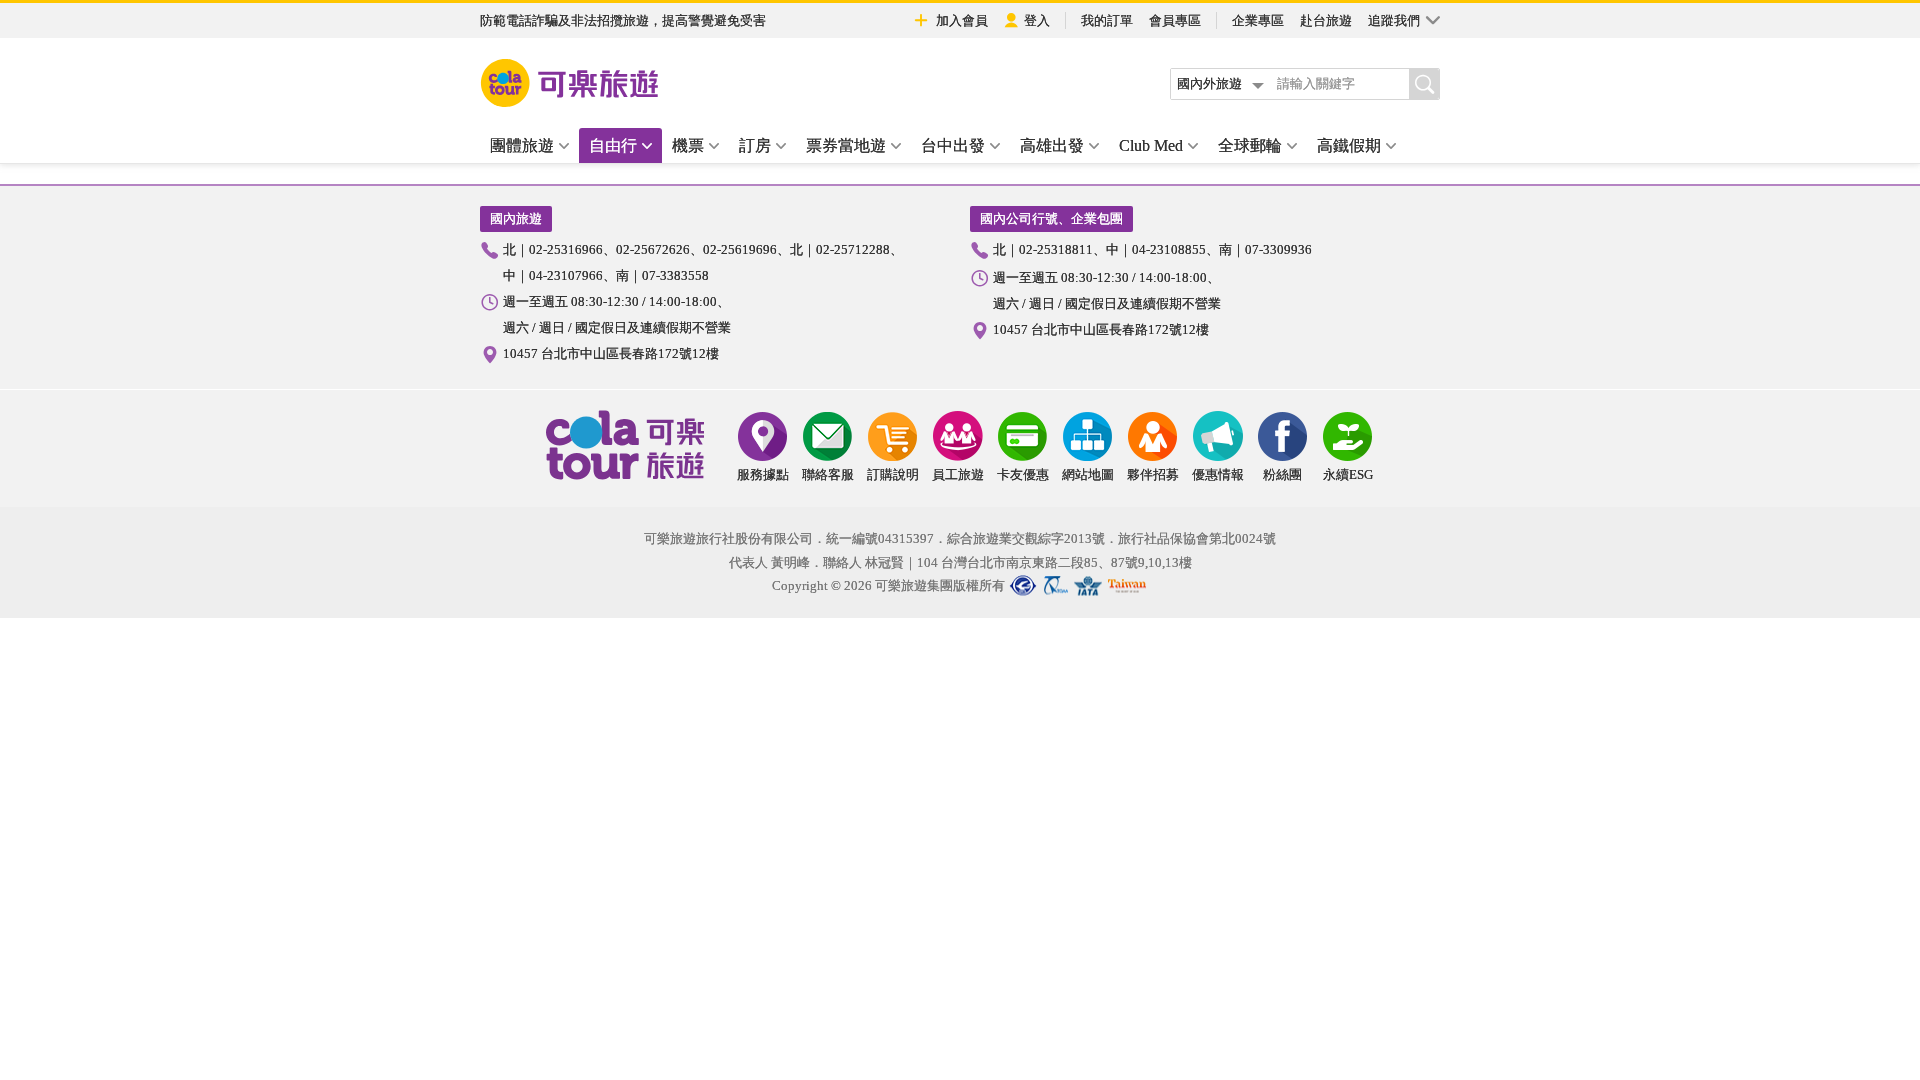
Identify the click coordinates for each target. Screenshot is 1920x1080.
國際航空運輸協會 (1088, 585)
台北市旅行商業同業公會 (1023, 585)
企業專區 (1258, 20)
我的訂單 (1107, 20)
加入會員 (962, 20)
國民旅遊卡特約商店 (1128, 585)
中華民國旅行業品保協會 (1058, 585)
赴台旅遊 (1326, 20)
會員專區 (1175, 20)
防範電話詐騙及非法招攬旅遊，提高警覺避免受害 (623, 20)
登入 (1037, 20)
